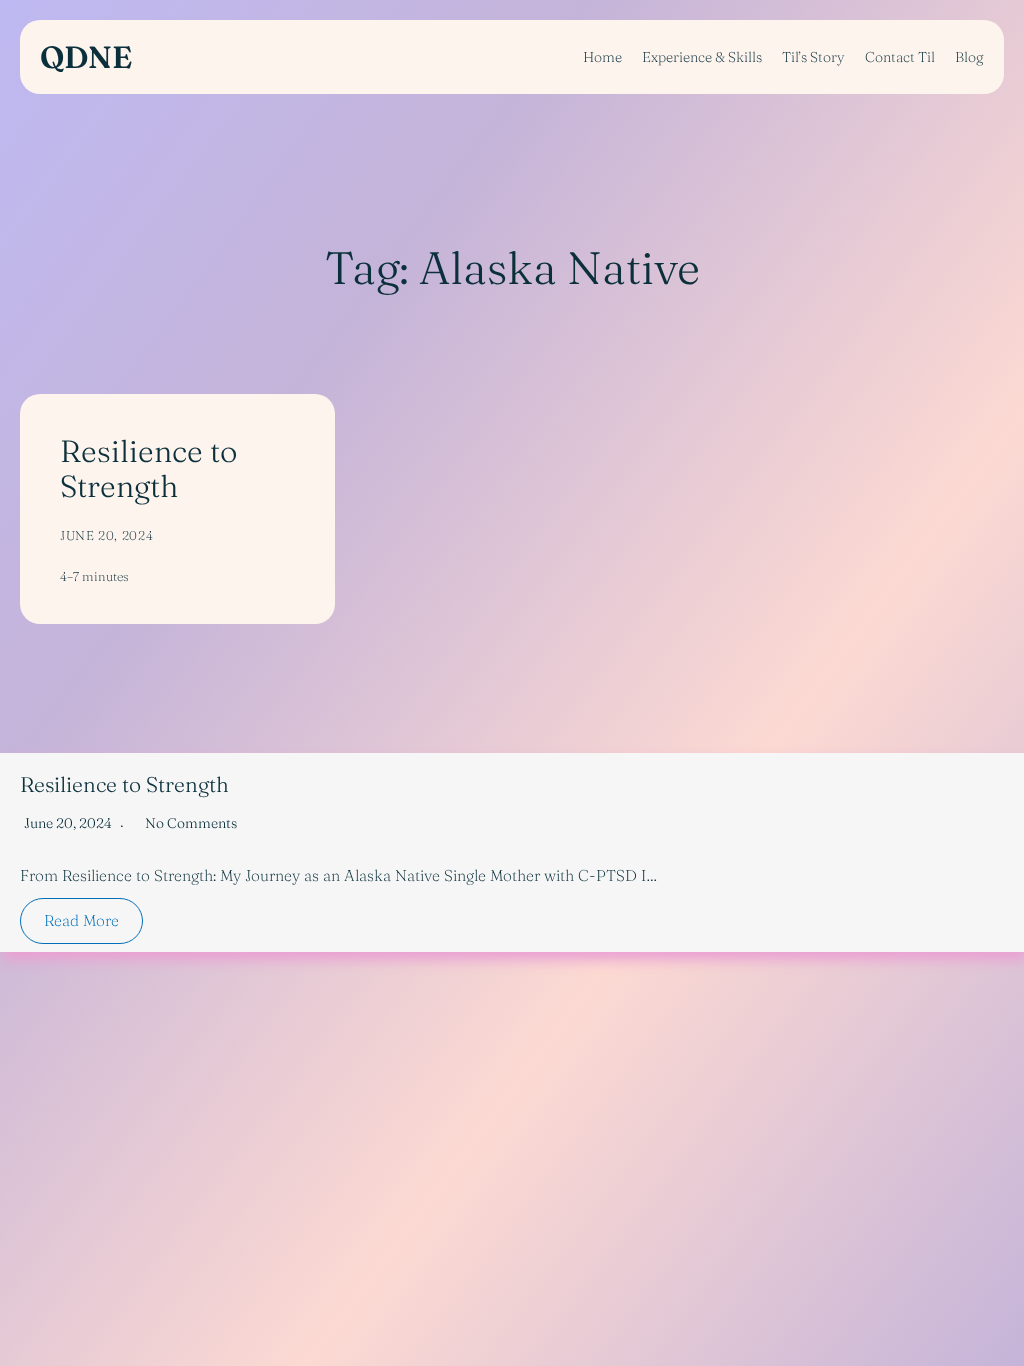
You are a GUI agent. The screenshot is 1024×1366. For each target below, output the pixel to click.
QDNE (86, 57)
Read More (81, 920)
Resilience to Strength (148, 468)
